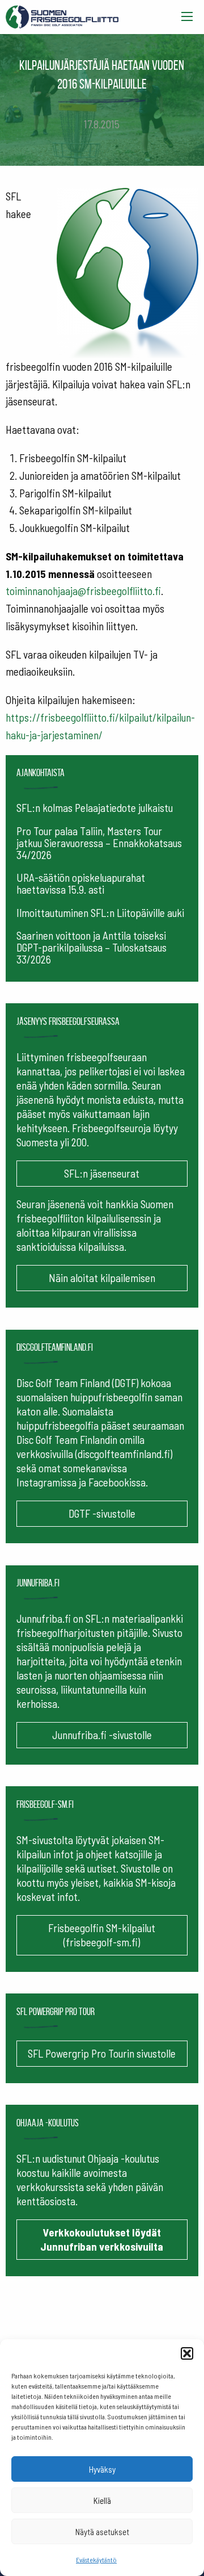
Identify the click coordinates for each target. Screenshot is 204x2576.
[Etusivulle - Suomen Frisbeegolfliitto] (62, 14)
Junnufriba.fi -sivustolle (102, 1735)
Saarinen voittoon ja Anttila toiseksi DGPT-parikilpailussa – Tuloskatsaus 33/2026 (92, 947)
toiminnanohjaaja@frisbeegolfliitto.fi (83, 591)
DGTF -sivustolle (102, 1513)
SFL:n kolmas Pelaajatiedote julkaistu (95, 808)
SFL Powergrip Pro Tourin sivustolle (102, 2053)
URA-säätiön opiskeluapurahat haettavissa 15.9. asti (81, 883)
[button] (187, 2353)
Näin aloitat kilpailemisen (102, 1278)
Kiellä (102, 2500)
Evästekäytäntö (96, 2560)
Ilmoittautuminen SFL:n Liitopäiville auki (100, 913)
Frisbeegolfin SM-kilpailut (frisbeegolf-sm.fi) (102, 1935)
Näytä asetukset (102, 2532)
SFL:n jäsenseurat (102, 1173)
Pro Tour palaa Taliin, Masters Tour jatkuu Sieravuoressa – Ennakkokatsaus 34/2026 (99, 843)
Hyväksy (102, 2469)
